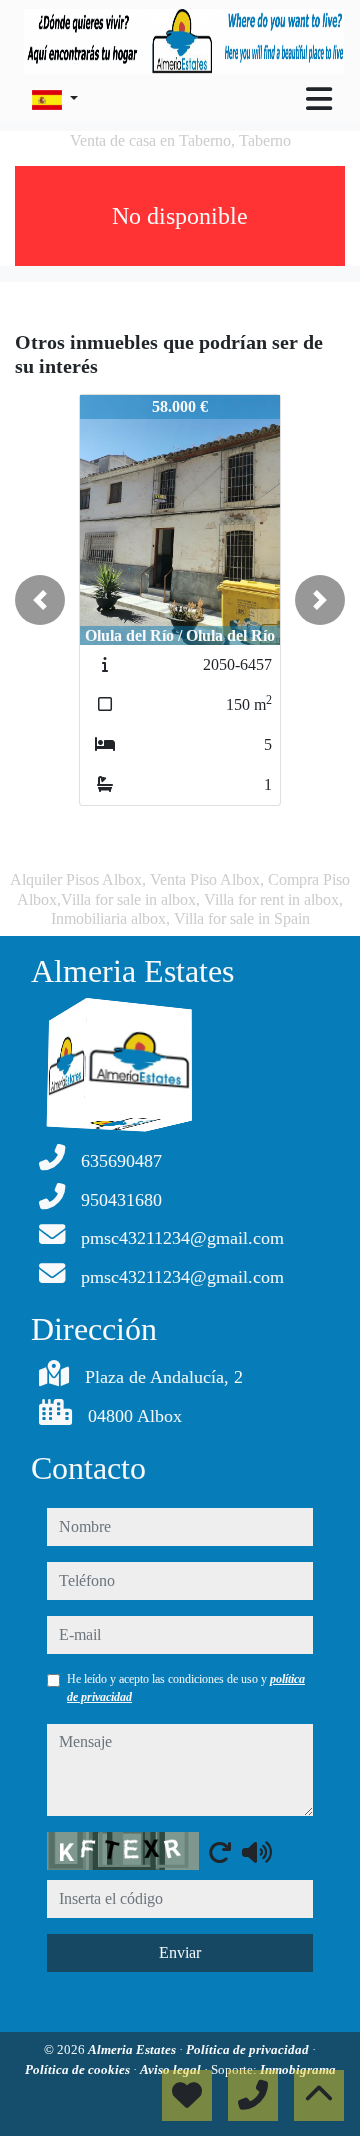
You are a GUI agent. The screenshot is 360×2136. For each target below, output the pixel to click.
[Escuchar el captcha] (257, 1852)
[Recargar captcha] (220, 1852)
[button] (40, 600)
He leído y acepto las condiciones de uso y (186, 1688)
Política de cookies (79, 2069)
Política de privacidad (249, 2049)
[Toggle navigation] (319, 99)
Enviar (180, 1952)
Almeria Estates (133, 2049)
